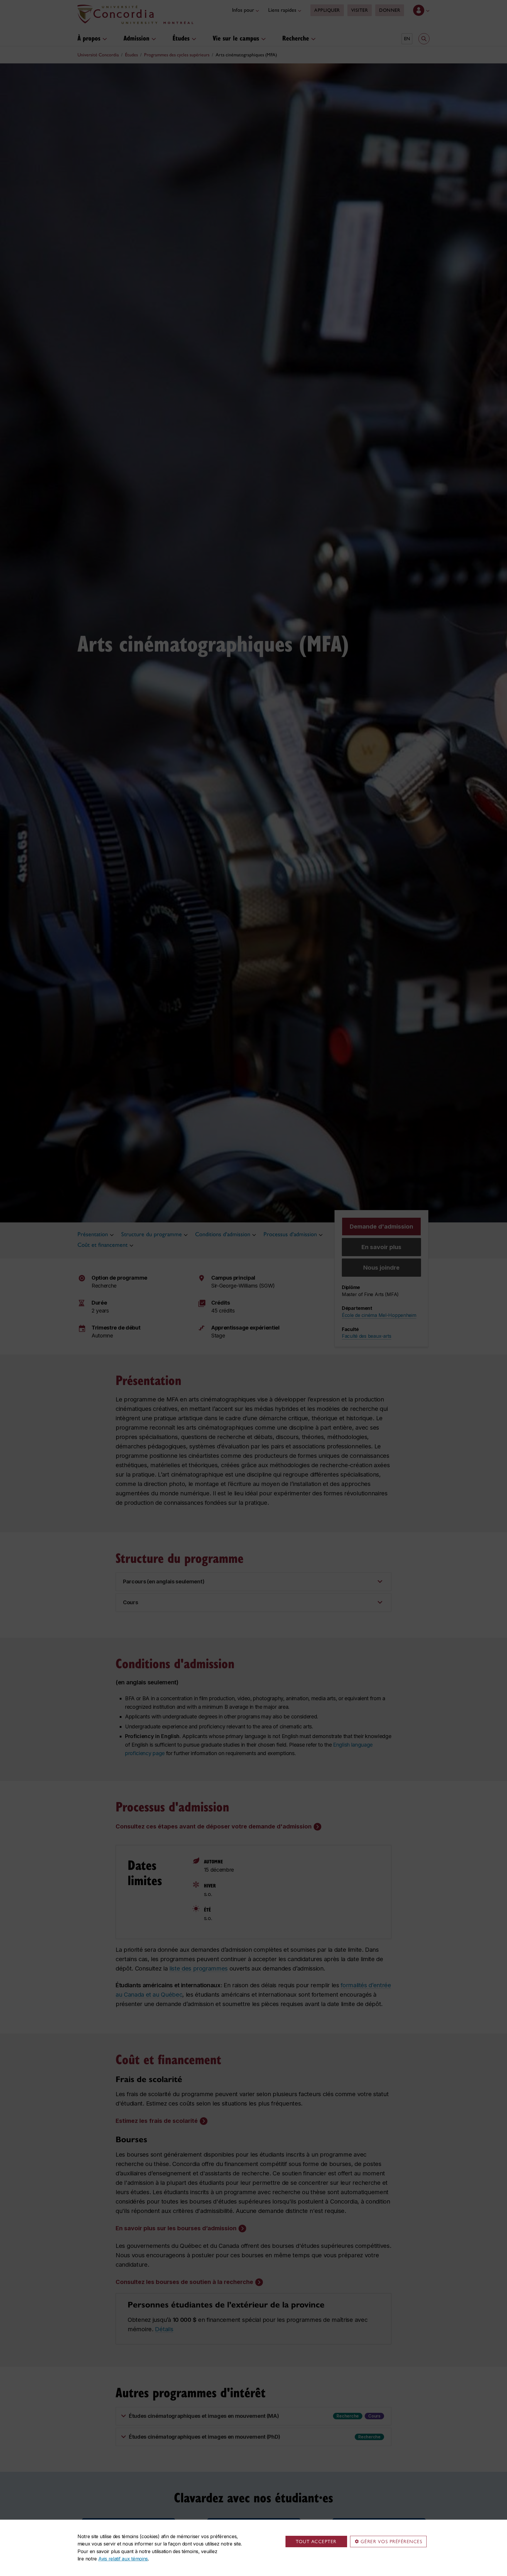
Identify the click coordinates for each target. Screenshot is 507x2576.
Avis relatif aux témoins (123, 2559)
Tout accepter (316, 2542)
